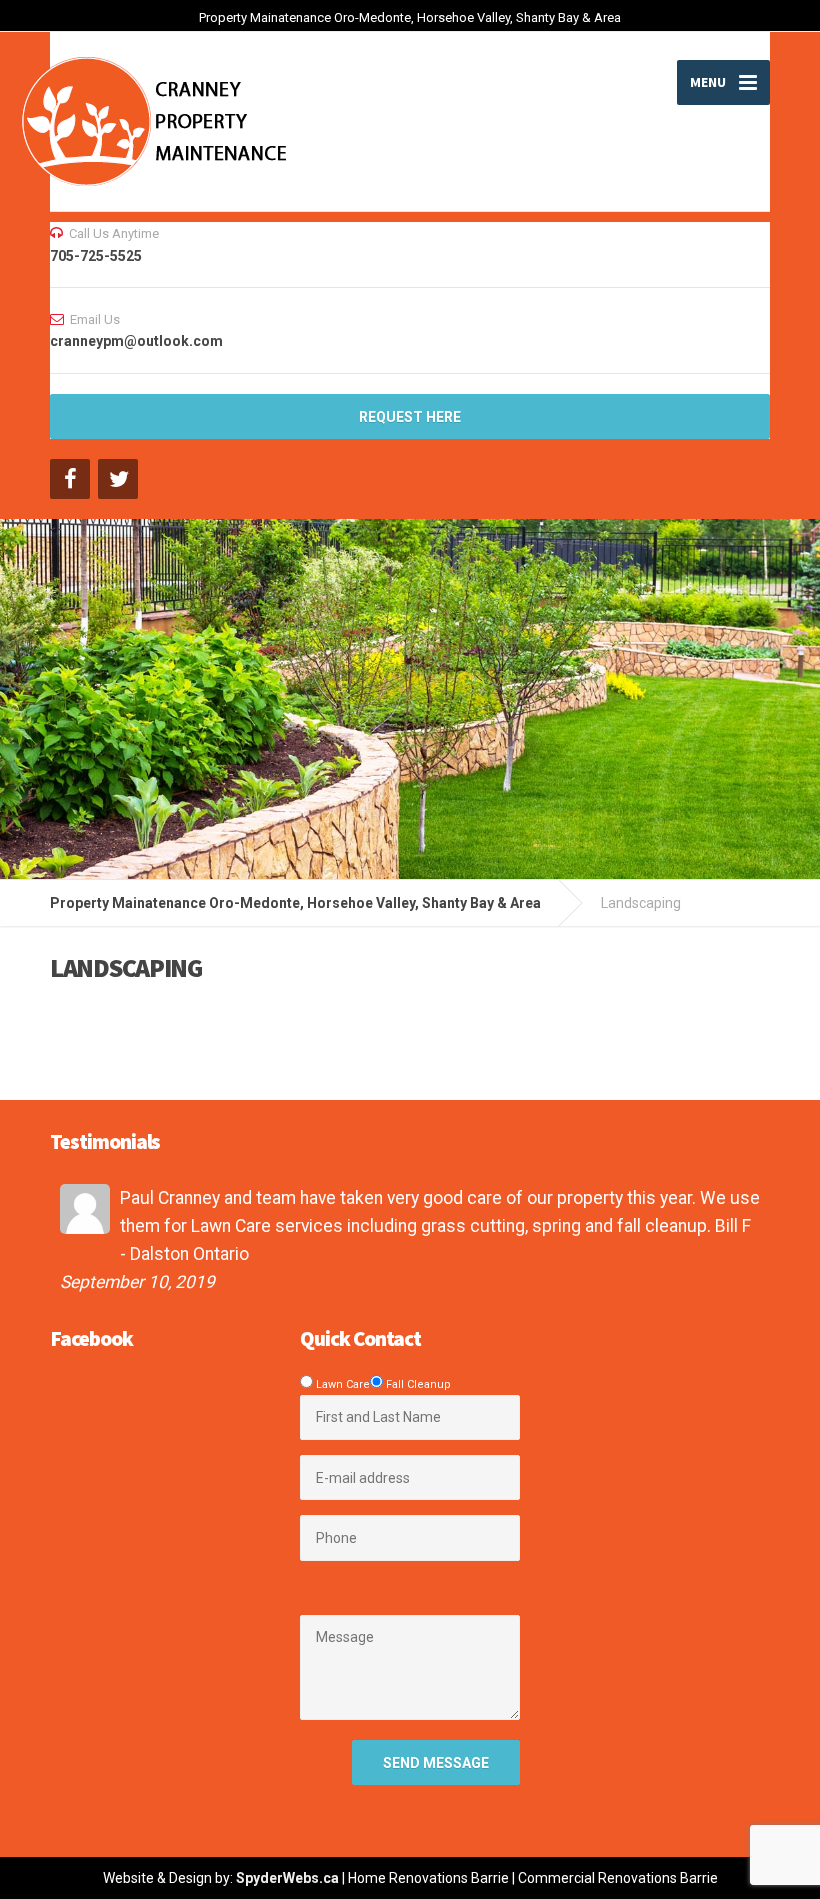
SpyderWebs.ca (287, 1878)
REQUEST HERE (410, 417)
